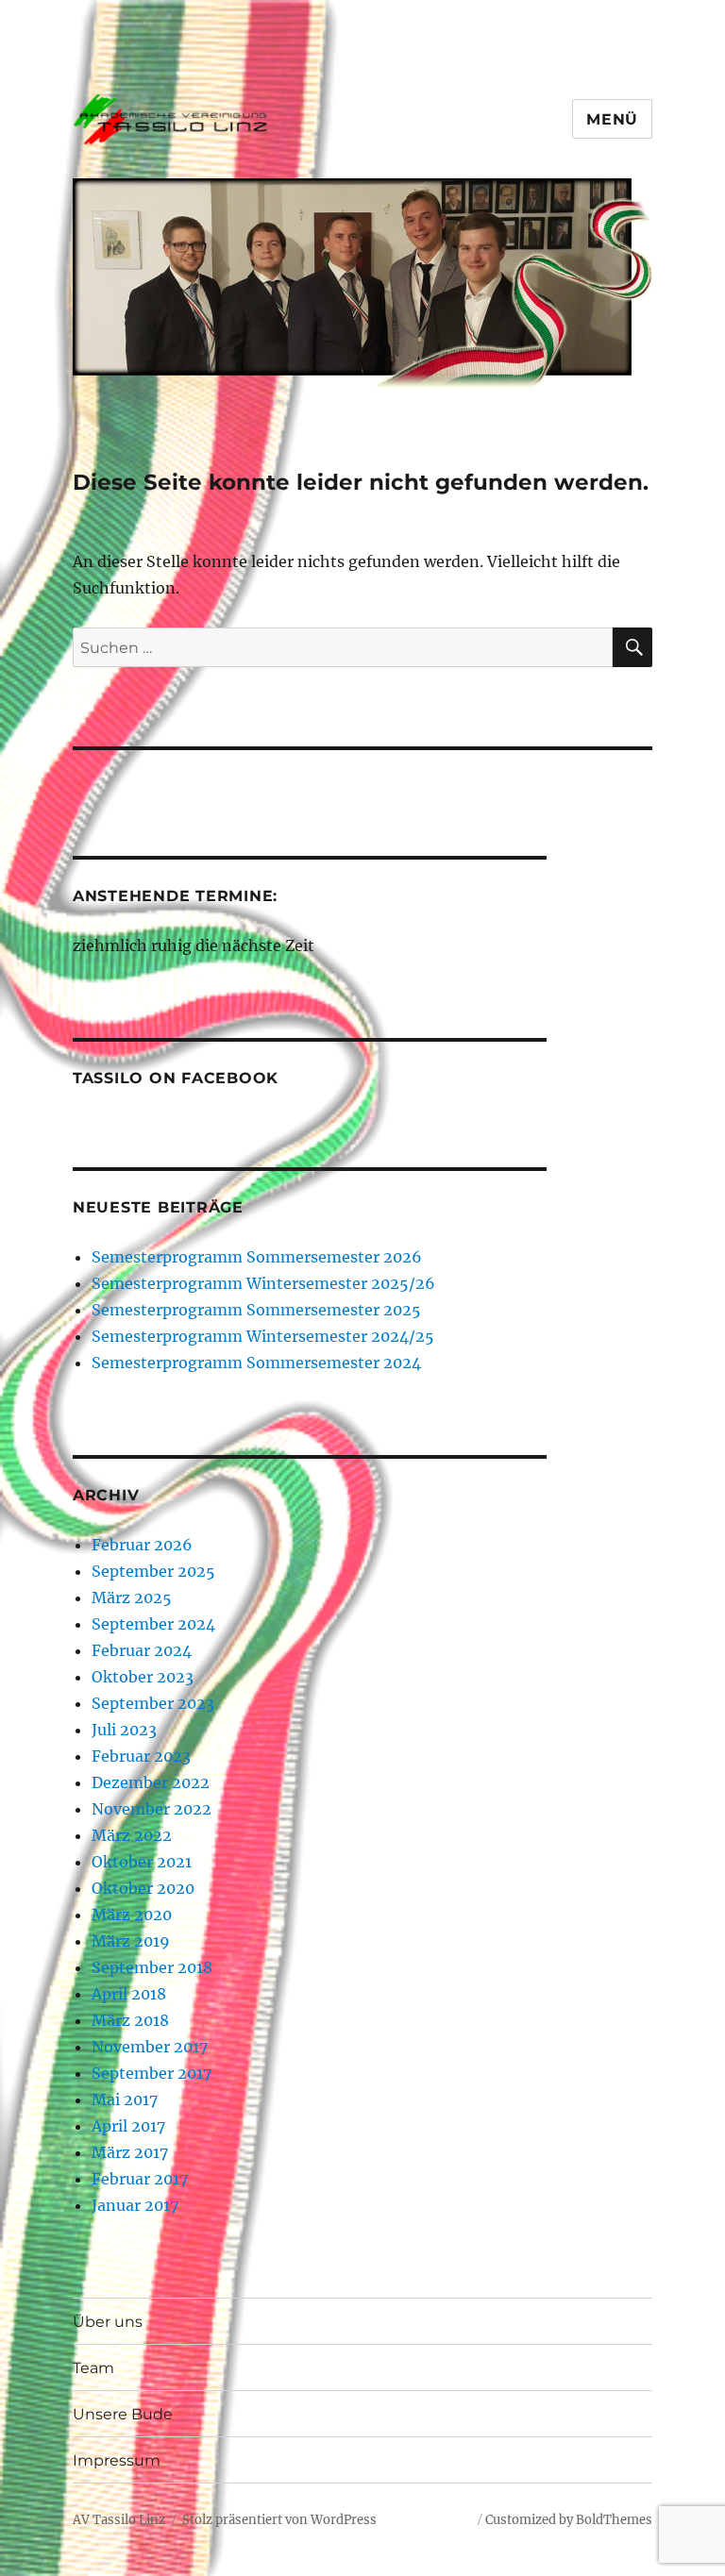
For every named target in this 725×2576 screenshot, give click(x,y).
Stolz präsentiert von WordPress (279, 2520)
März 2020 (132, 1915)
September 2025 (153, 1571)
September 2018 (152, 1967)
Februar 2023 (141, 1756)
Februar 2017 (140, 2179)
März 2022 (132, 1835)
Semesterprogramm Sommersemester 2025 (256, 1310)
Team (93, 2368)
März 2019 (131, 1941)
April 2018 (129, 1994)
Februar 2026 (142, 1545)
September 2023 (153, 1703)
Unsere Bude (123, 2414)
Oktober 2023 (143, 1677)
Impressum (117, 2460)
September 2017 (152, 2073)
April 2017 (128, 2126)
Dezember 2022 (151, 1782)
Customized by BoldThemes (569, 2520)
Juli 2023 (124, 1730)
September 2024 (153, 1624)
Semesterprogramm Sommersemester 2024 (256, 1363)
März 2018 (130, 2020)
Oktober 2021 (142, 1862)
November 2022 (152, 1809)
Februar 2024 (142, 1650)
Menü (612, 119)
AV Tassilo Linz (119, 2520)
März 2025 (132, 1597)
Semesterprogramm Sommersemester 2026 (257, 1257)
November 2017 (150, 2047)
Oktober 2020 (143, 1888)
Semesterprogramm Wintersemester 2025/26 (263, 1283)
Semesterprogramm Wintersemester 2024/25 (263, 1336)
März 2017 (130, 2152)
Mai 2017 (125, 2099)
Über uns (108, 2322)
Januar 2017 (135, 2205)
